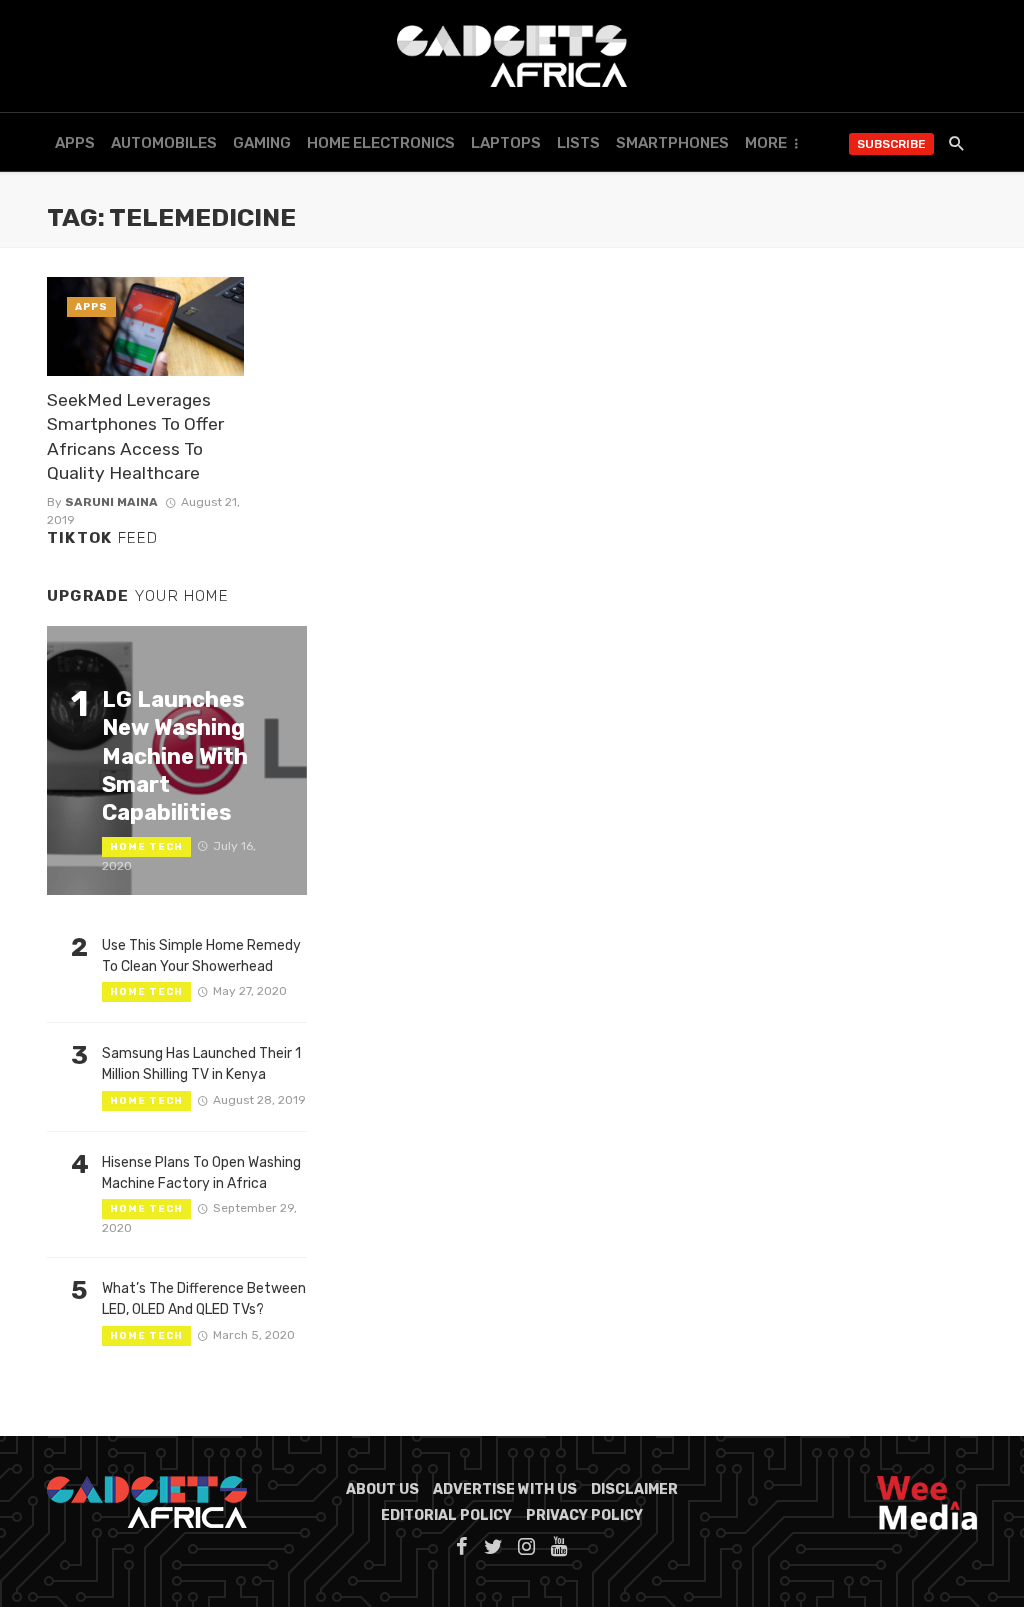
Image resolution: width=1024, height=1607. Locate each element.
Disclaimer (634, 1489)
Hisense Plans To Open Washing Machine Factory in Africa (201, 1173)
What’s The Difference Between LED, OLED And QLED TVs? (204, 1299)
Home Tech (146, 847)
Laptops (506, 143)
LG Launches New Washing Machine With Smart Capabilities (175, 756)
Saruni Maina (111, 502)
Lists (578, 143)
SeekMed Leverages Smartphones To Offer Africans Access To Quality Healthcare (135, 437)
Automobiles (164, 143)
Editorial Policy (446, 1515)
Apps (75, 143)
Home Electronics (381, 143)
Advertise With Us (505, 1489)
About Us (382, 1489)
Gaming (262, 143)
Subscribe (891, 144)
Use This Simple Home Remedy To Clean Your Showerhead (201, 956)
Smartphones (672, 143)
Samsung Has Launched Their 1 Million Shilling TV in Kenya (201, 1064)
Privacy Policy (584, 1515)
